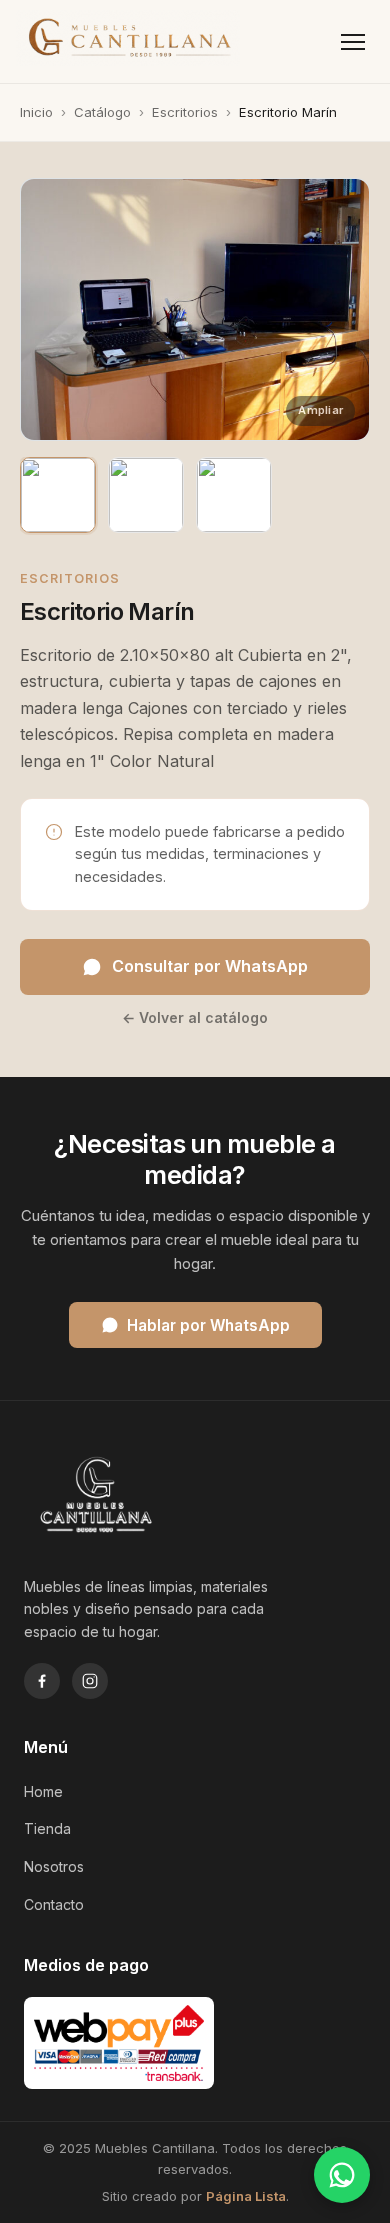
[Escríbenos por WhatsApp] (342, 2175)
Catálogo (102, 112)
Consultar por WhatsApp (210, 966)
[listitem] (58, 495)
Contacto (54, 1904)
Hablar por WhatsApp (208, 1325)
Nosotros (54, 1866)
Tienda (47, 1828)
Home (43, 1791)
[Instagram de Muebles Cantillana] (90, 1681)
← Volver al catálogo (195, 1017)
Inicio (36, 112)
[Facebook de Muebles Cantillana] (42, 1681)
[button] (195, 309)
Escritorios (185, 112)
